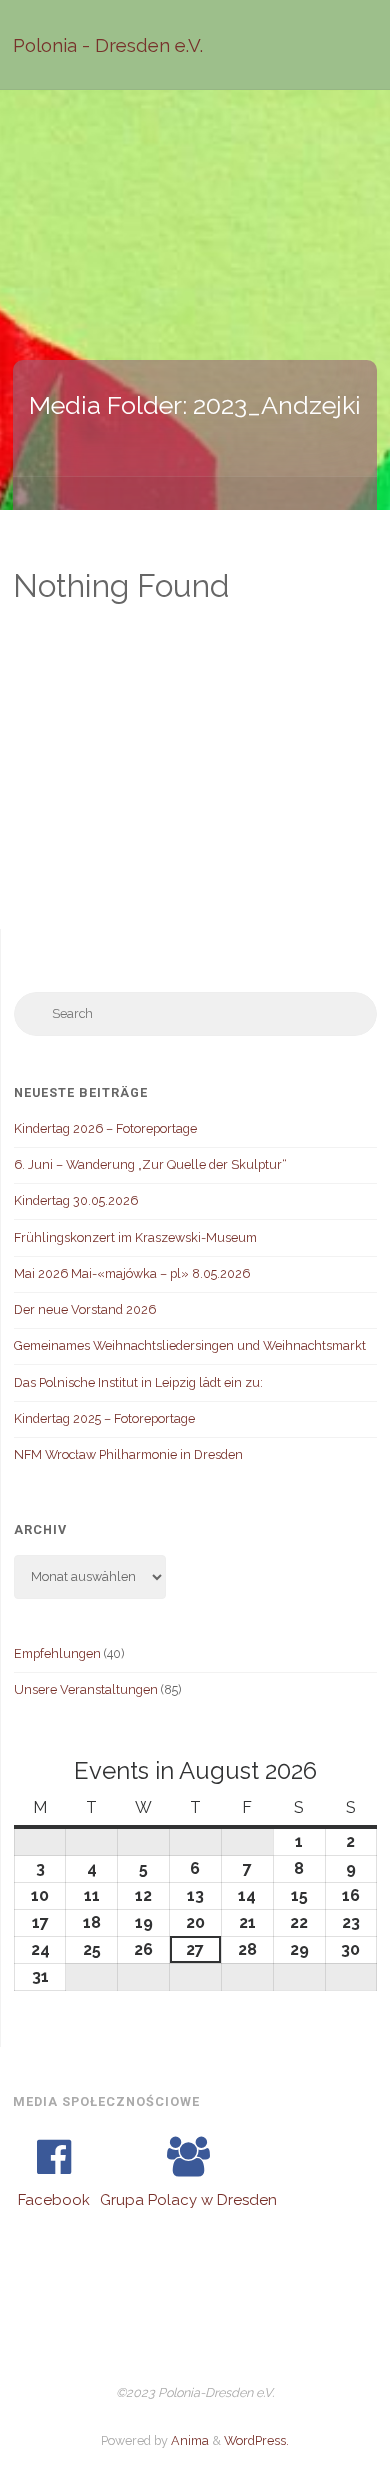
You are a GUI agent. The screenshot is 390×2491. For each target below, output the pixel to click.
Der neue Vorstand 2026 (85, 1309)
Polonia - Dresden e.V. (108, 45)
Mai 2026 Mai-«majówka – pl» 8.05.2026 (132, 1273)
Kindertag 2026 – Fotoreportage (105, 1128)
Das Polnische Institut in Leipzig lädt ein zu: (138, 1382)
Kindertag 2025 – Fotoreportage (104, 1418)
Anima (188, 2440)
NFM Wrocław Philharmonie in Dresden (128, 1454)
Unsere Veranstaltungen (86, 1689)
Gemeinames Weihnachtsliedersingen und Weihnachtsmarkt (190, 1345)
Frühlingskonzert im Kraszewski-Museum (135, 1237)
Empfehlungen (57, 1653)
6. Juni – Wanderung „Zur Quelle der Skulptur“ (150, 1164)
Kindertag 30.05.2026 (76, 1200)
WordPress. (256, 2440)
